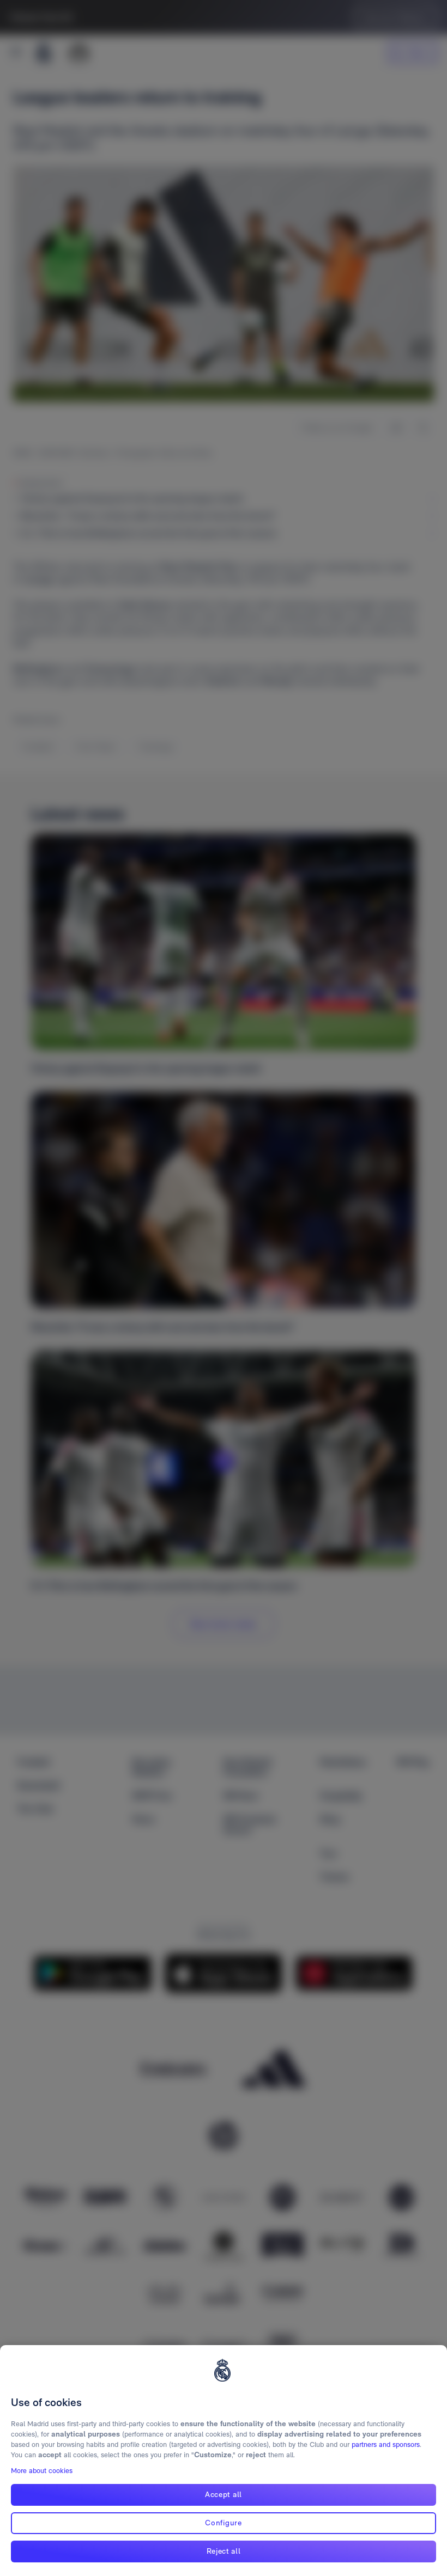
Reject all (224, 2551)
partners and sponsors (386, 2444)
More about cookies (42, 2471)
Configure (223, 2523)
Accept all (224, 2494)
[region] (224, 2461)
